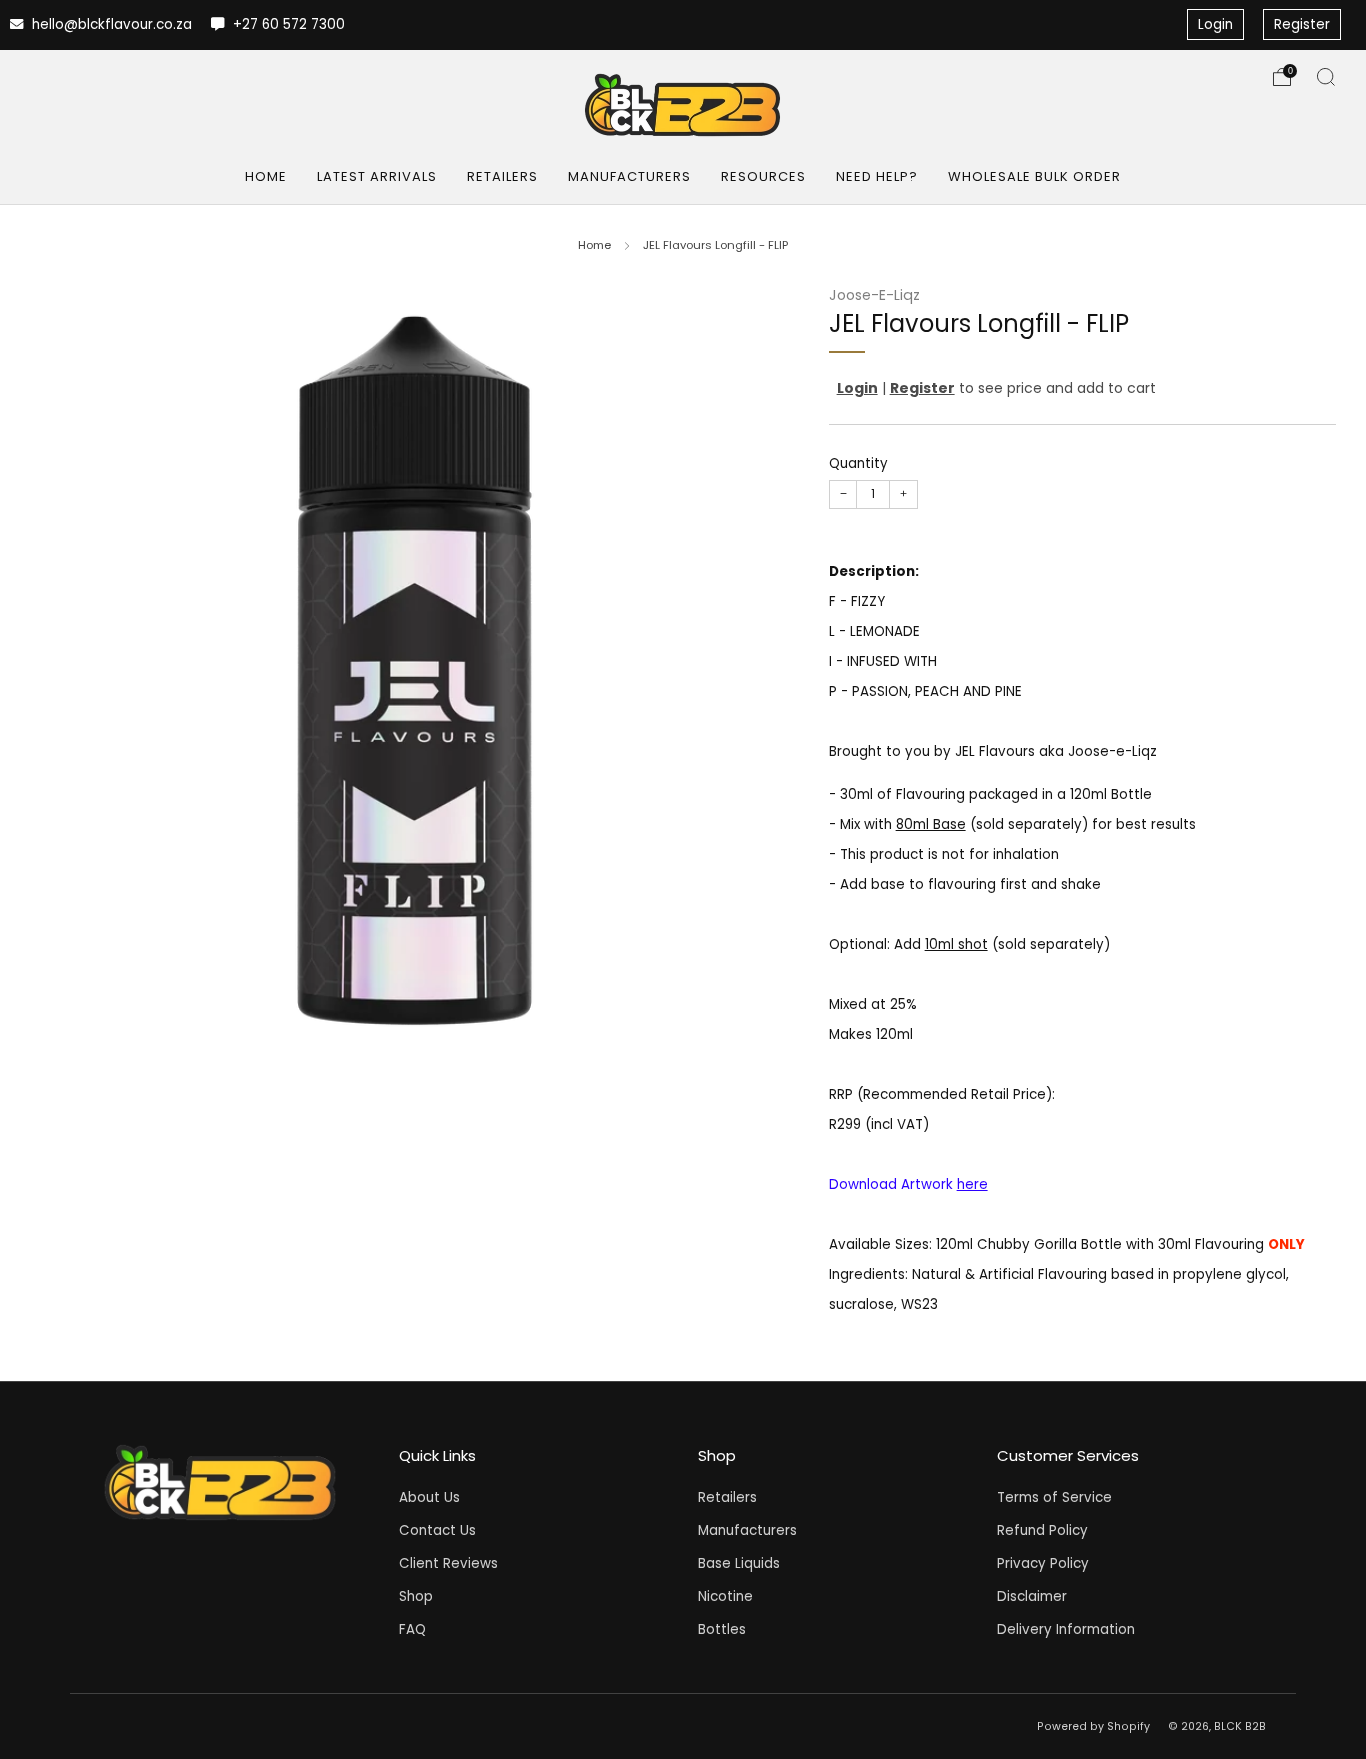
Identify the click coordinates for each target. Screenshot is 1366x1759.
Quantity (858, 464)
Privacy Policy (1043, 1563)
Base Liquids (739, 1563)
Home (266, 176)
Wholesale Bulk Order (1034, 176)
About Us (429, 1497)
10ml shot (956, 945)
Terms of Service (1054, 1497)
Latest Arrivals (377, 176)
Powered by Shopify (1093, 1726)
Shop (416, 1596)
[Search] (1326, 77)
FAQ (412, 1629)
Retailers (502, 176)
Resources (763, 176)
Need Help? (877, 176)
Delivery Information (1066, 1629)
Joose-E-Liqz (874, 295)
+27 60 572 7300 (287, 24)
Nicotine (725, 1596)
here (972, 1185)
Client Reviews (448, 1563)
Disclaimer (1032, 1596)
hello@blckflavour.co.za (110, 24)
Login (1215, 24)
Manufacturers (629, 176)
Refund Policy (1042, 1530)
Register (1302, 24)
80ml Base (931, 825)
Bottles (722, 1629)
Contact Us (437, 1530)
